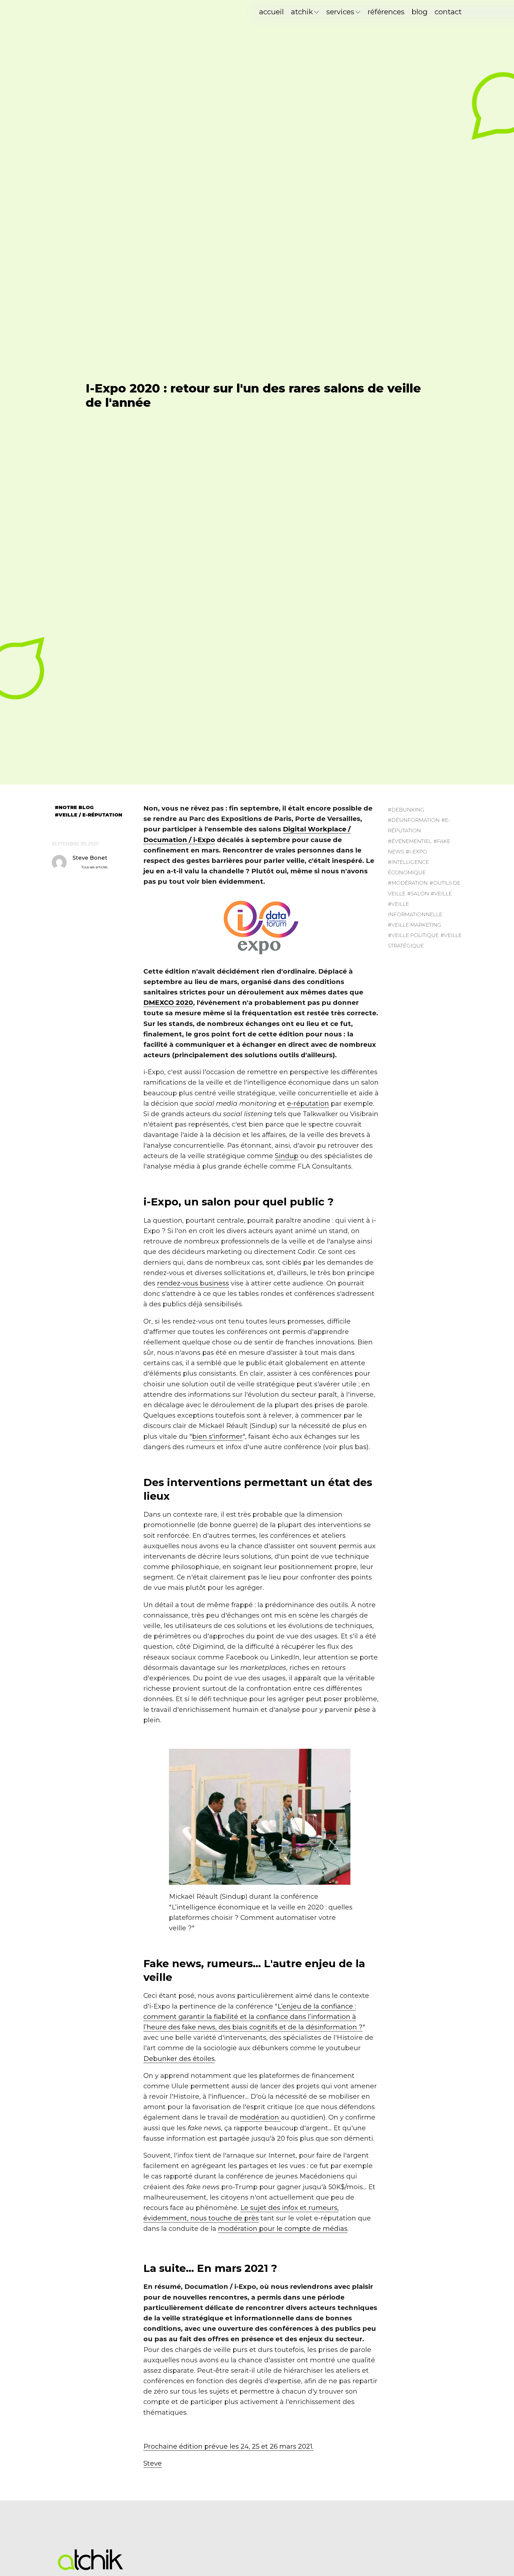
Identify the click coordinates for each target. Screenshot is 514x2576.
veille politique (415, 935)
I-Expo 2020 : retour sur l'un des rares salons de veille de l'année (253, 395)
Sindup (287, 1156)
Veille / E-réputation (90, 815)
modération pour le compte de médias (283, 2229)
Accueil (271, 12)
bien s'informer (217, 1436)
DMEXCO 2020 (168, 1003)
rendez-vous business (193, 1283)
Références (386, 12)
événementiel (412, 841)
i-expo (418, 852)
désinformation (416, 820)
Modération (410, 883)
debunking (408, 810)
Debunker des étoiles (179, 2059)
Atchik (302, 12)
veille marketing (416, 925)
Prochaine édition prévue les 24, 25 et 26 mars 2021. (228, 2446)
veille (443, 894)
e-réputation (308, 1104)
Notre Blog (76, 808)
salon (420, 894)
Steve (153, 2463)
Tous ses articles (94, 867)
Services (340, 12)
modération (260, 2117)
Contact (448, 12)
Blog (420, 12)
